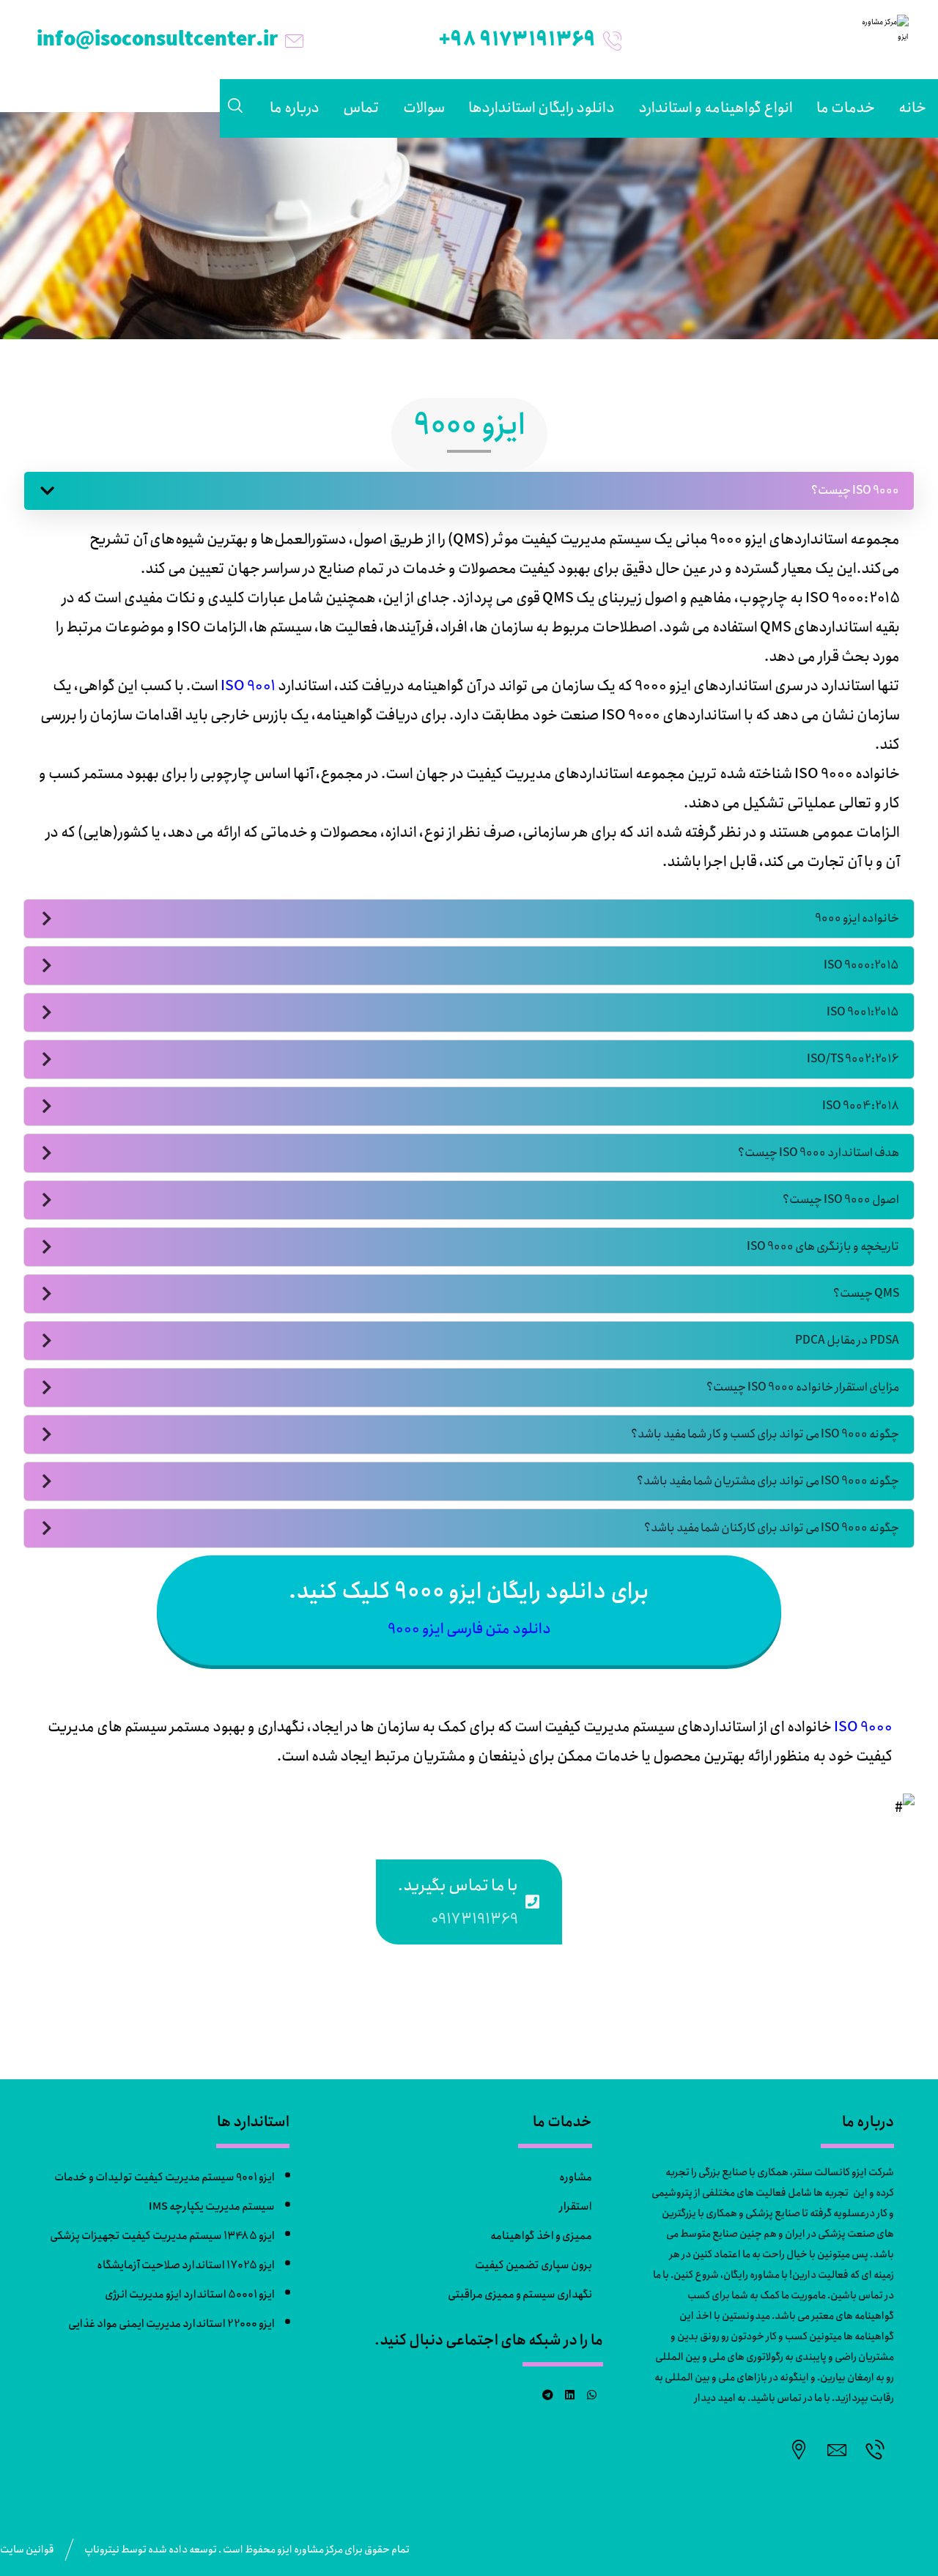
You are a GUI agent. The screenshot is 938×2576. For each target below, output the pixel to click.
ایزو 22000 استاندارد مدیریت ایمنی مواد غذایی (171, 2324)
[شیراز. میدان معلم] (799, 2449)
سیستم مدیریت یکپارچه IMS (212, 2207)
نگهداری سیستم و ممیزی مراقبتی (520, 2295)
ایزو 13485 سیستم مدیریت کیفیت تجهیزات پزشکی (162, 2236)
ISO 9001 (248, 686)
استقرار (576, 2207)
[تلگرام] (548, 2395)
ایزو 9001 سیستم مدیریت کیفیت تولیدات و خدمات (165, 2177)
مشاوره (576, 2177)
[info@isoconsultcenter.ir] (837, 2449)
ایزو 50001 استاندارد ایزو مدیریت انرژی (190, 2295)
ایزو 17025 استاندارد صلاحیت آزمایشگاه (186, 2265)
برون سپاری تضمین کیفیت (533, 2265)
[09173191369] (875, 2449)
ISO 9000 (863, 1727)
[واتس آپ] (592, 2395)
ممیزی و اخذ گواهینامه (541, 2236)
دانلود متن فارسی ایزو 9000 (469, 1629)
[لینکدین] (570, 2395)
